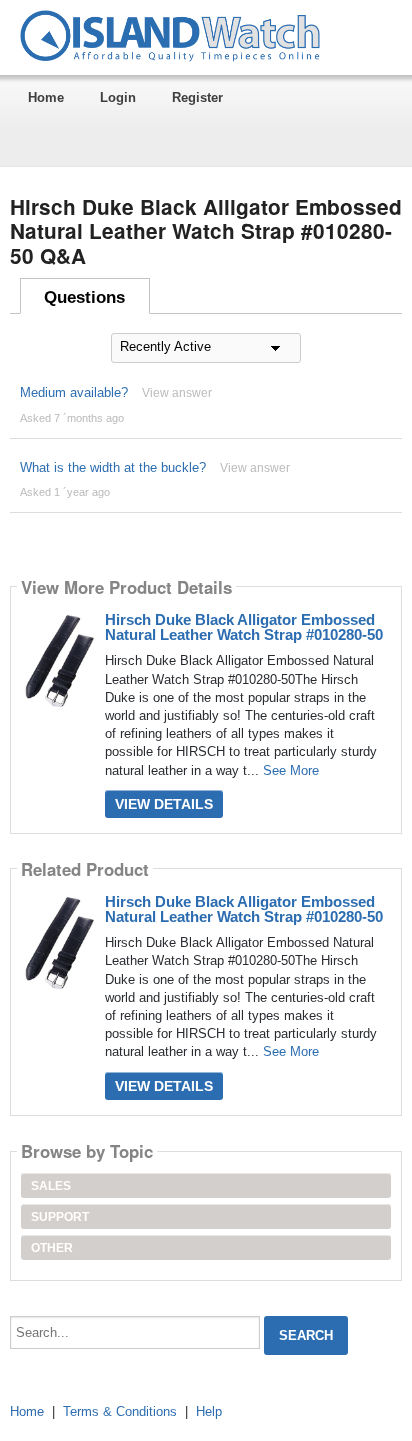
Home (46, 97)
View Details (164, 804)
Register (197, 97)
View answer (177, 393)
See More (291, 770)
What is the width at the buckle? (113, 467)
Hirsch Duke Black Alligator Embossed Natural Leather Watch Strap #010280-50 (244, 627)
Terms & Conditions (120, 1411)
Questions (84, 297)
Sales (51, 1186)
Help (209, 1411)
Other (52, 1248)
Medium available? (74, 392)
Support (60, 1217)
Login (118, 97)
